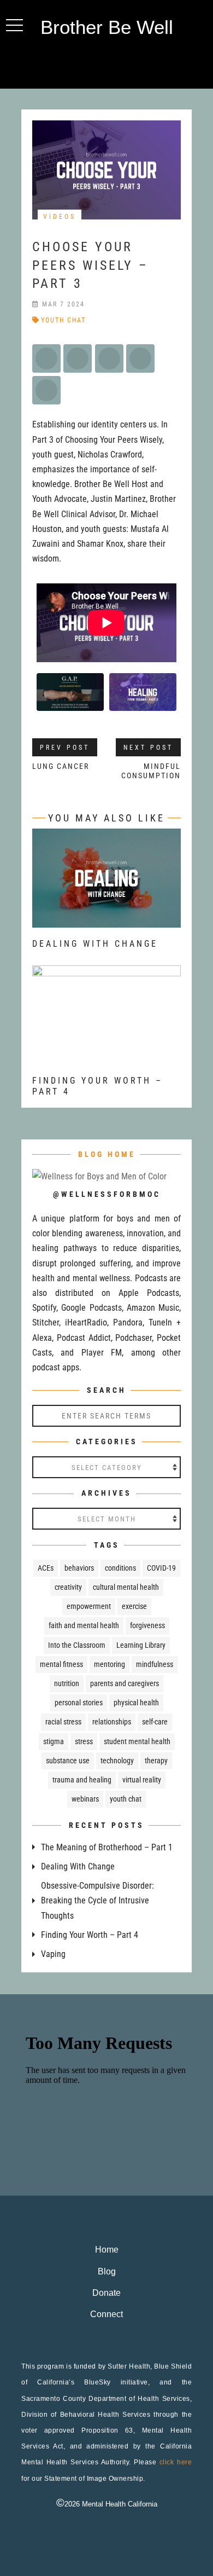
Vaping (53, 1954)
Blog (107, 2271)
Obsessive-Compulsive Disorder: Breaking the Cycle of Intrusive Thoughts (97, 1900)
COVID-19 (161, 1568)
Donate (106, 2293)
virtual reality (142, 1780)
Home (107, 2250)
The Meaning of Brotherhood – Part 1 (107, 1847)
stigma (54, 1741)
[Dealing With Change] (106, 920)
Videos (60, 217)
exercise (134, 1606)
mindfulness (155, 1664)
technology (117, 1761)
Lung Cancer (61, 766)
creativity (68, 1587)
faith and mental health (84, 1625)
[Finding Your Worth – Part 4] (106, 1057)
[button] (14, 25)
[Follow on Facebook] (85, 63)
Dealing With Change (95, 944)
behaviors (79, 1568)
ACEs (46, 1568)
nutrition (67, 1683)
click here (176, 2462)
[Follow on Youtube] (128, 63)
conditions (120, 1568)
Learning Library (141, 1645)
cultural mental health (126, 1587)
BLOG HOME (107, 1154)
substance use (68, 1761)
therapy (156, 1761)
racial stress (63, 1722)
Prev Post (65, 748)
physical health (136, 1703)
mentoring (110, 1664)
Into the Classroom (77, 1645)
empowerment (89, 1606)
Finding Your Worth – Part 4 (90, 1935)
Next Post (148, 748)
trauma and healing (82, 1780)
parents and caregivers (125, 1683)
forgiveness (147, 1625)
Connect (106, 2314)
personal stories (79, 1703)
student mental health (137, 1741)
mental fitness (61, 1664)
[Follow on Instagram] (106, 63)
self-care (155, 1722)
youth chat (63, 320)
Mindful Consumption (151, 771)
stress (84, 1741)
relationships (112, 1722)
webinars (85, 1799)
